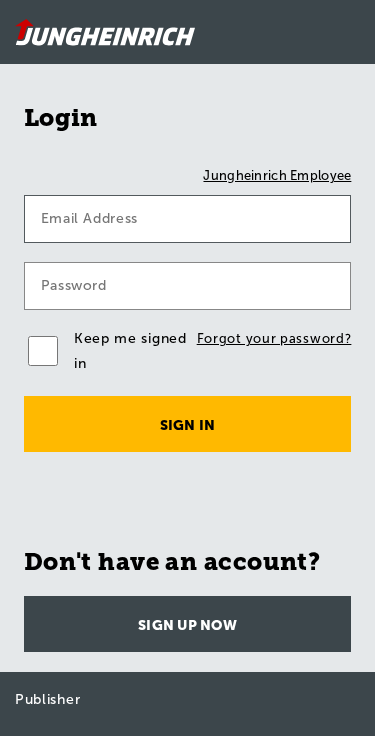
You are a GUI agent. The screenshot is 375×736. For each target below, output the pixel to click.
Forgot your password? (274, 338)
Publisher (47, 699)
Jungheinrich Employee (277, 175)
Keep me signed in (130, 351)
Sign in (188, 425)
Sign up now (187, 625)
